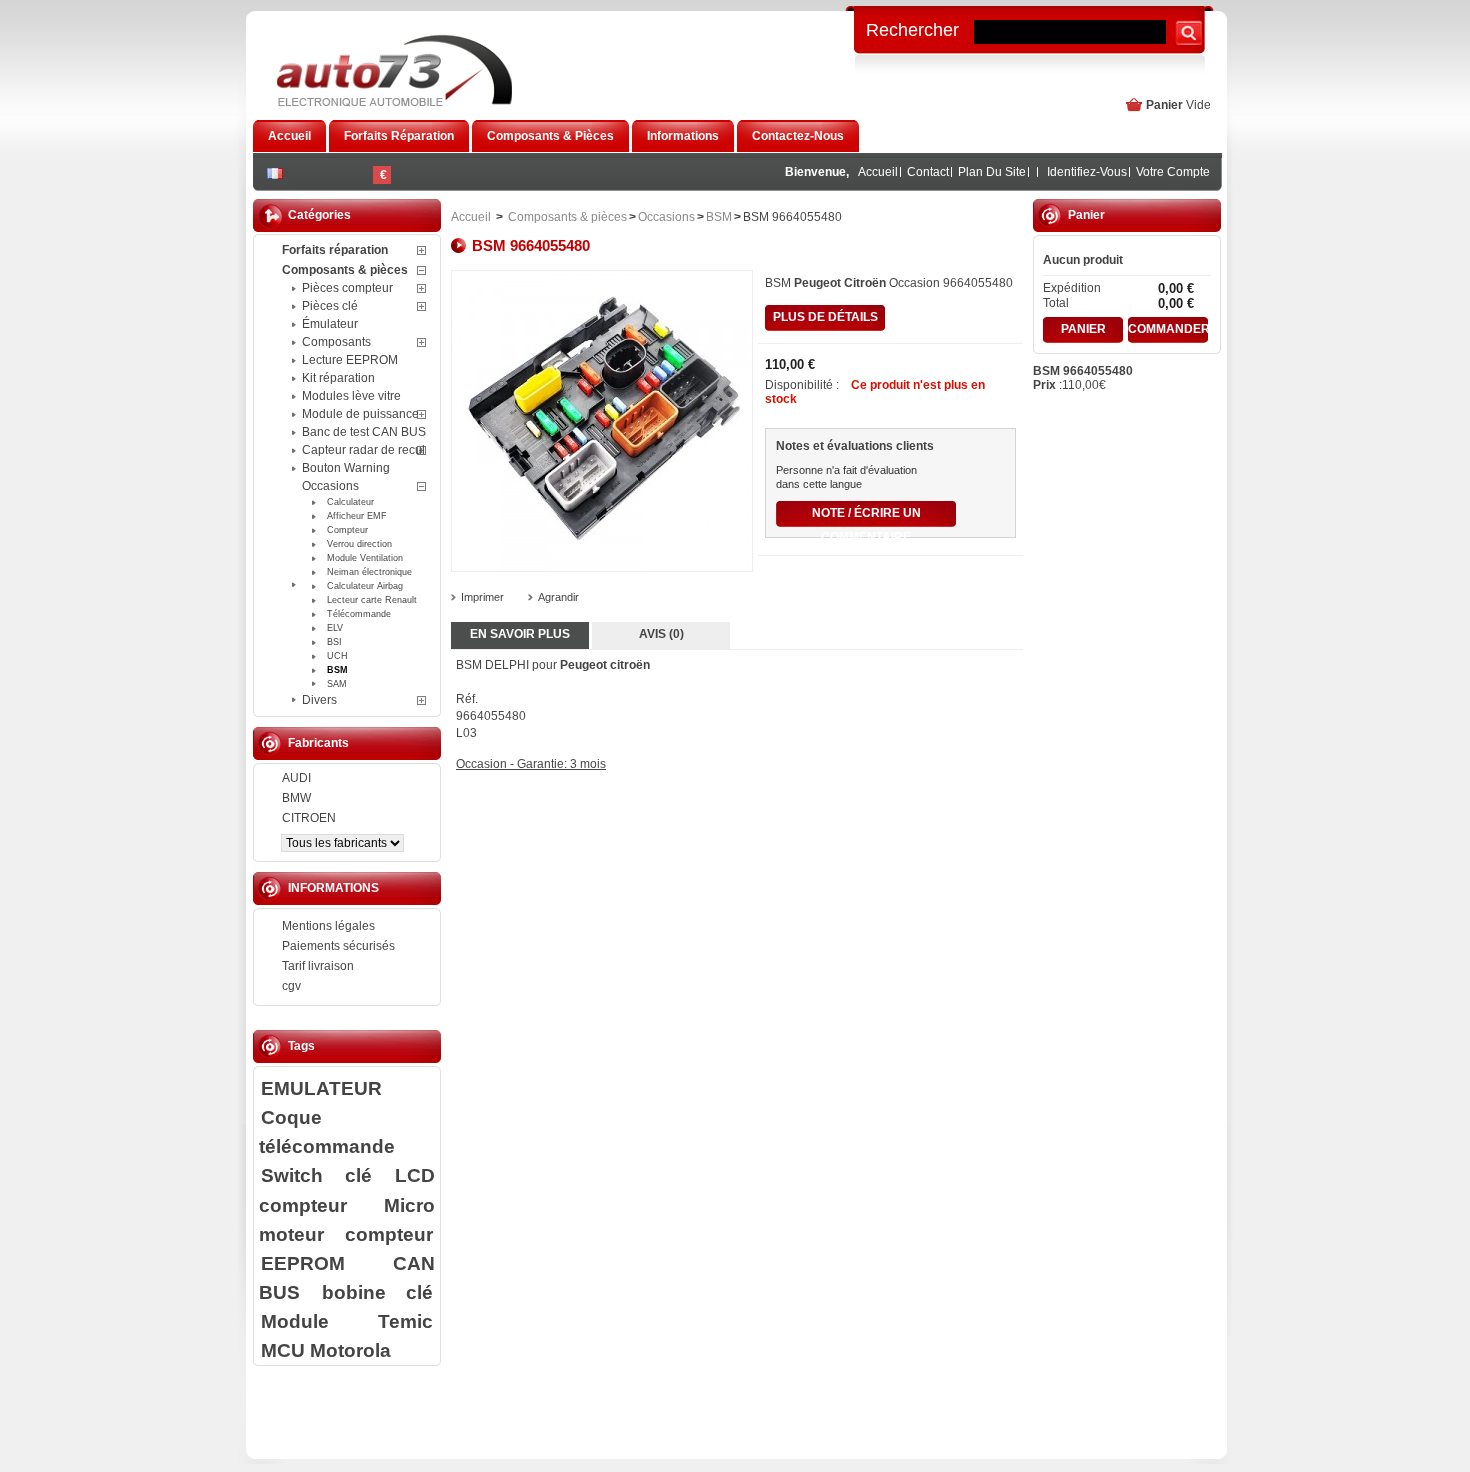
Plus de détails (825, 317)
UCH (337, 656)
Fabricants (318, 743)
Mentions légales (328, 926)
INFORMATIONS (333, 888)
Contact (928, 172)
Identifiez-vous (1087, 172)
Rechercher (912, 29)
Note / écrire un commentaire (866, 516)
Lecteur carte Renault (372, 600)
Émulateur (330, 324)
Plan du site (992, 172)
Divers (319, 700)
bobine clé (377, 1292)
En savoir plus (520, 634)
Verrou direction (359, 544)
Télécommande (359, 614)
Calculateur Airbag (365, 586)
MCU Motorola (326, 1350)
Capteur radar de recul (363, 450)
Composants (336, 342)
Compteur (347, 530)
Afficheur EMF (357, 516)
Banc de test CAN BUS (364, 432)
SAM (337, 684)
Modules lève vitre (351, 396)
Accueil (878, 172)
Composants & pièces (345, 270)
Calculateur (350, 502)
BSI (334, 642)
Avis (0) (661, 634)
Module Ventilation (365, 558)
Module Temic (347, 1321)
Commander (1168, 329)
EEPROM (303, 1263)
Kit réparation (338, 378)
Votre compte (1173, 172)
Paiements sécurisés (338, 946)
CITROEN (309, 818)
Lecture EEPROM (350, 360)
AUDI (296, 778)
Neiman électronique (369, 572)
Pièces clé (330, 306)
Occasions (330, 486)
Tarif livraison (318, 966)
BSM (337, 670)
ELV (335, 628)
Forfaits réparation (335, 250)
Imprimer (482, 597)
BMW (296, 798)
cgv (291, 986)
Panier (1164, 105)
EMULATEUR (321, 1088)
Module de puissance (360, 414)
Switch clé (316, 1175)
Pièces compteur (347, 288)
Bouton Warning (346, 468)
